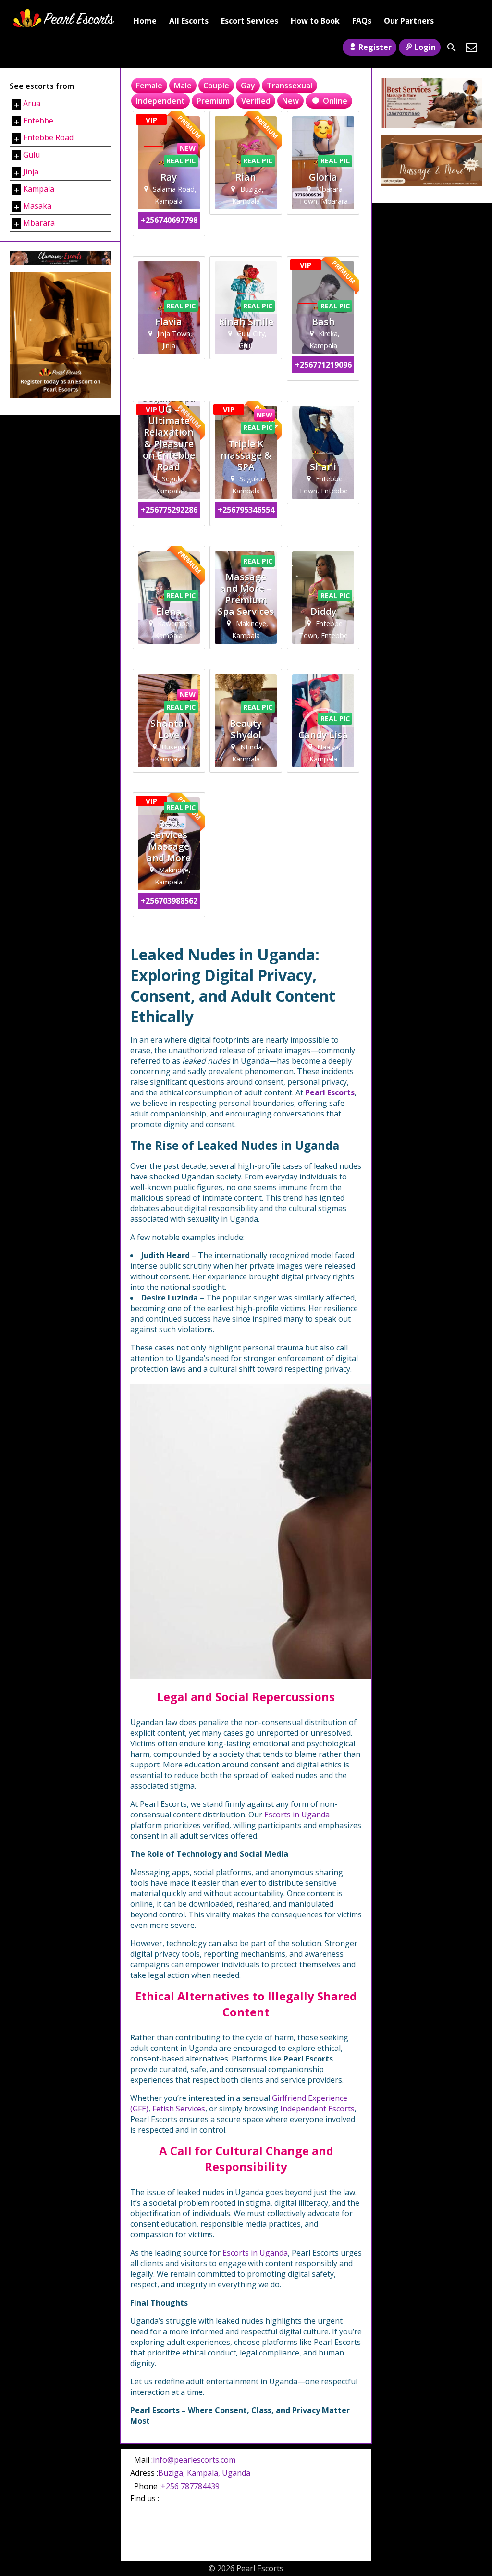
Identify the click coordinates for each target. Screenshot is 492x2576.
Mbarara (39, 223)
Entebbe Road (48, 137)
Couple (216, 86)
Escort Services (250, 21)
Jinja (31, 172)
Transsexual (289, 86)
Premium (213, 101)
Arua (32, 103)
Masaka (37, 206)
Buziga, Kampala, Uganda (204, 2473)
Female (149, 86)
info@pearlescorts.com (194, 2460)
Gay (248, 86)
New (290, 101)
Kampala (39, 189)
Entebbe (38, 121)
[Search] (452, 48)
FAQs (362, 21)
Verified (256, 101)
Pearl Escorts (330, 1092)
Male (183, 86)
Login (425, 47)
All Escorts (189, 21)
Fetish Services (179, 2109)
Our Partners (409, 21)
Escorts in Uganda (297, 1815)
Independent (160, 101)
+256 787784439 (190, 2486)
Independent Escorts (317, 2109)
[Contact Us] (471, 48)
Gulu (31, 155)
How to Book (315, 21)
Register (375, 47)
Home (145, 21)
